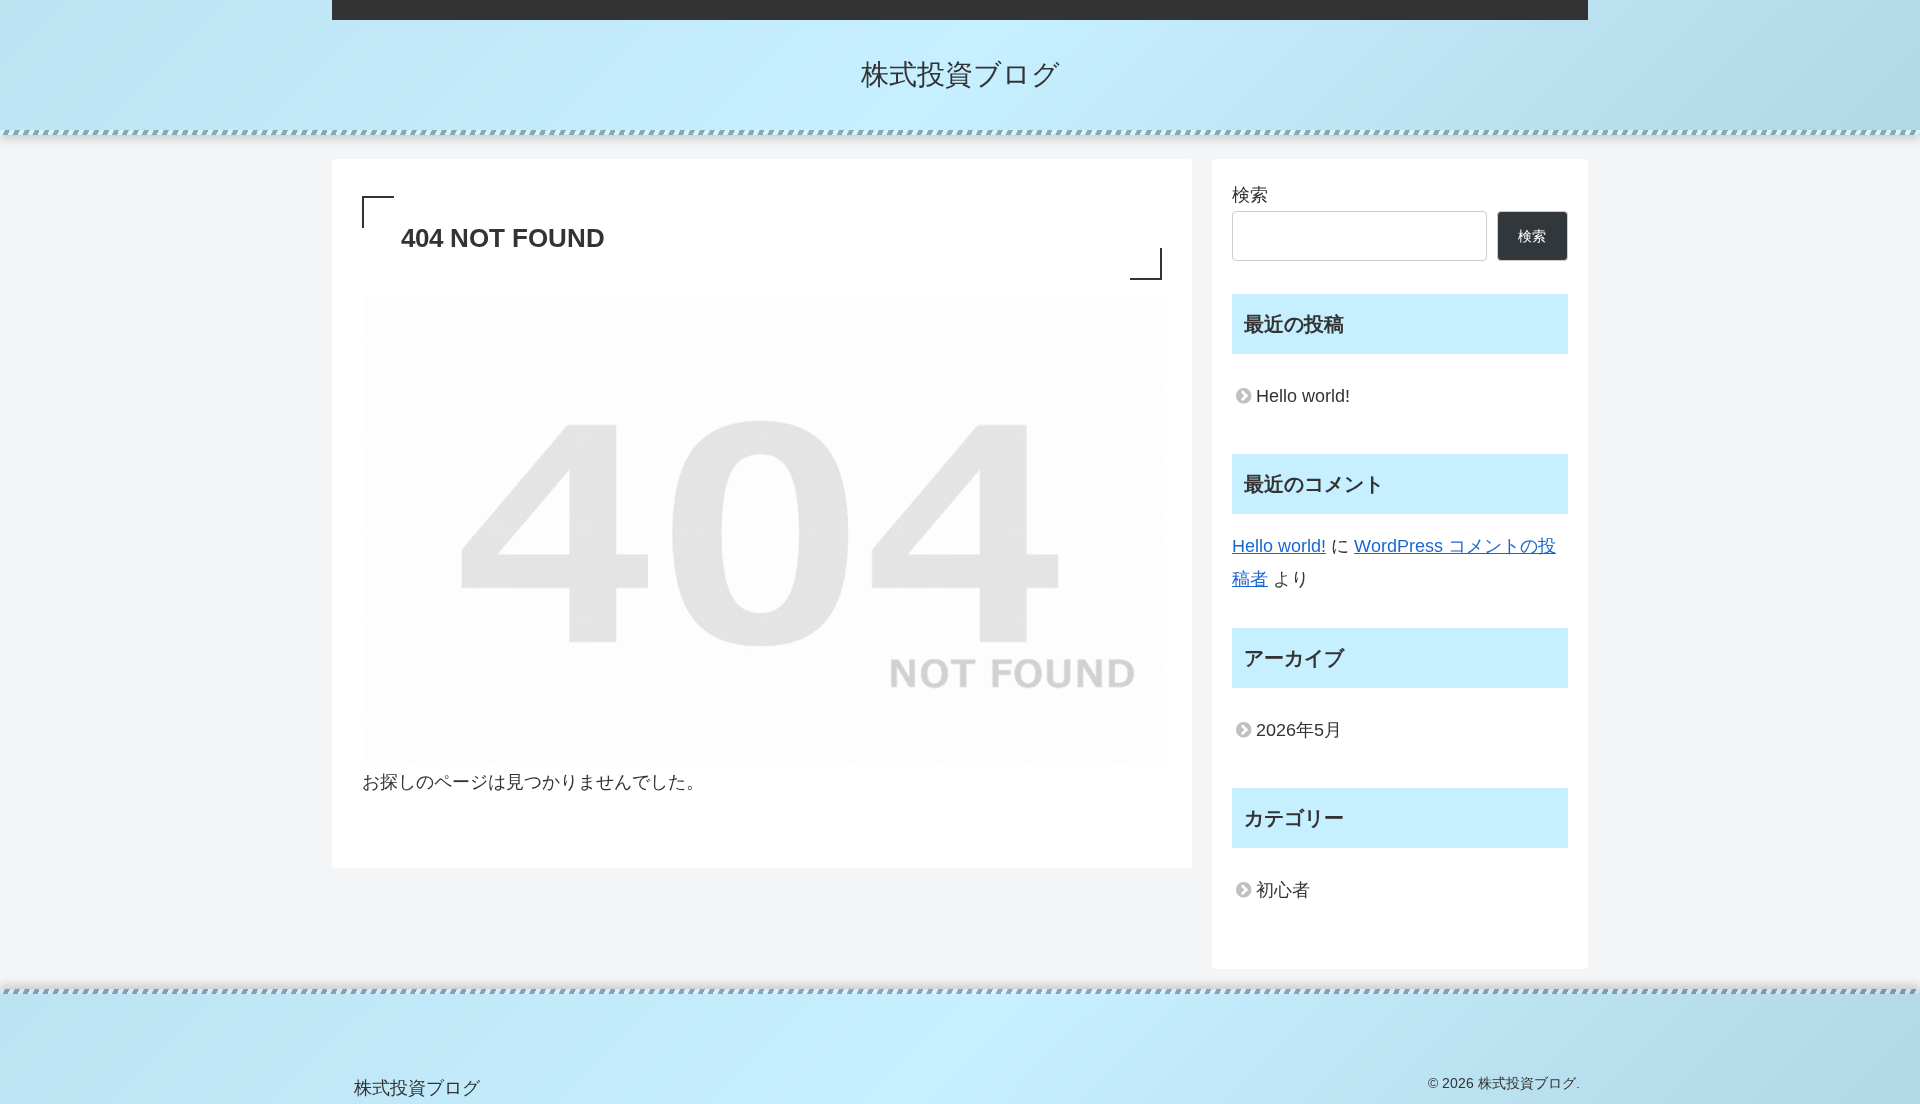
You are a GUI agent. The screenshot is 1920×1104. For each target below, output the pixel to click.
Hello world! (1303, 396)
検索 (1250, 195)
